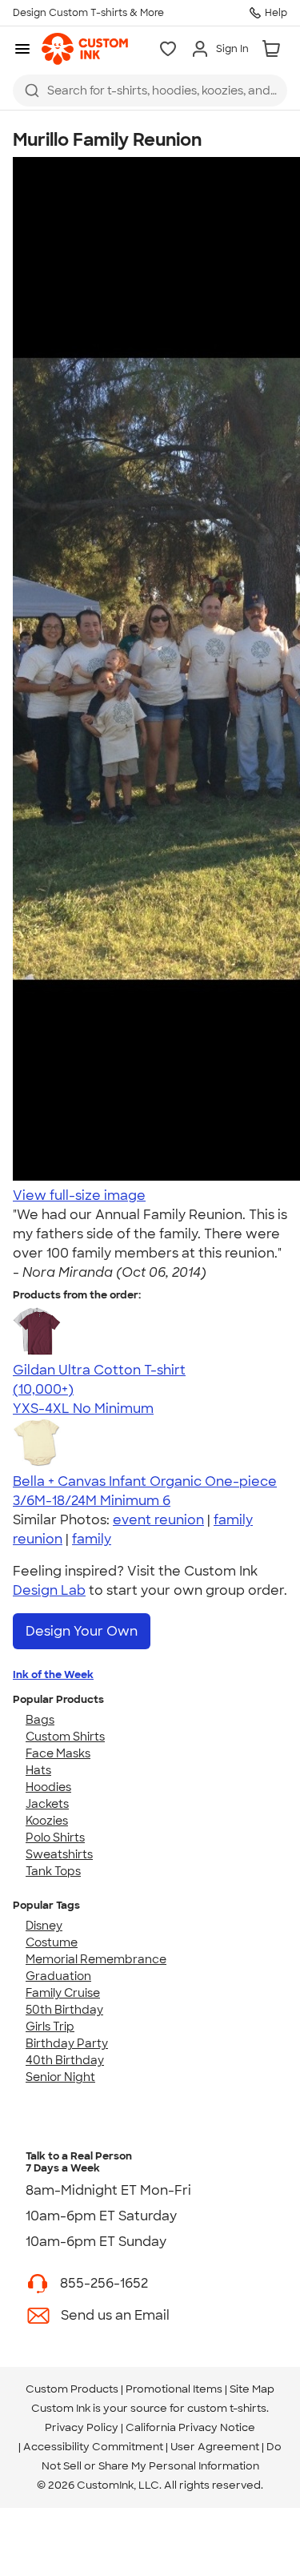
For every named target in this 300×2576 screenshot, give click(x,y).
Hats (38, 1770)
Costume (52, 1942)
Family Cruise (63, 1993)
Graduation (58, 1976)
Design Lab (49, 1590)
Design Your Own (82, 1631)
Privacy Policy (82, 2427)
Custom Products (72, 2389)
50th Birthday (64, 2010)
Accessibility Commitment (93, 2447)
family (92, 1539)
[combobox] (150, 91)
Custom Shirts (65, 1737)
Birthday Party (67, 2043)
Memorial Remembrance (96, 1959)
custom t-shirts (227, 2408)
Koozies (47, 1821)
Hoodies (48, 1787)
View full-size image (79, 1195)
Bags (40, 1720)
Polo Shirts (55, 1837)
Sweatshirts (59, 1854)
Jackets (47, 1804)
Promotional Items (174, 2389)
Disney (44, 1926)
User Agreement (215, 2447)
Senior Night (60, 2077)
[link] (85, 49)
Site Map (252, 2389)
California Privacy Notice (190, 2427)
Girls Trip (50, 2027)
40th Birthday (65, 2060)
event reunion (158, 1520)
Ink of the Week (53, 1674)
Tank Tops (53, 1871)
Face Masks (58, 1753)
